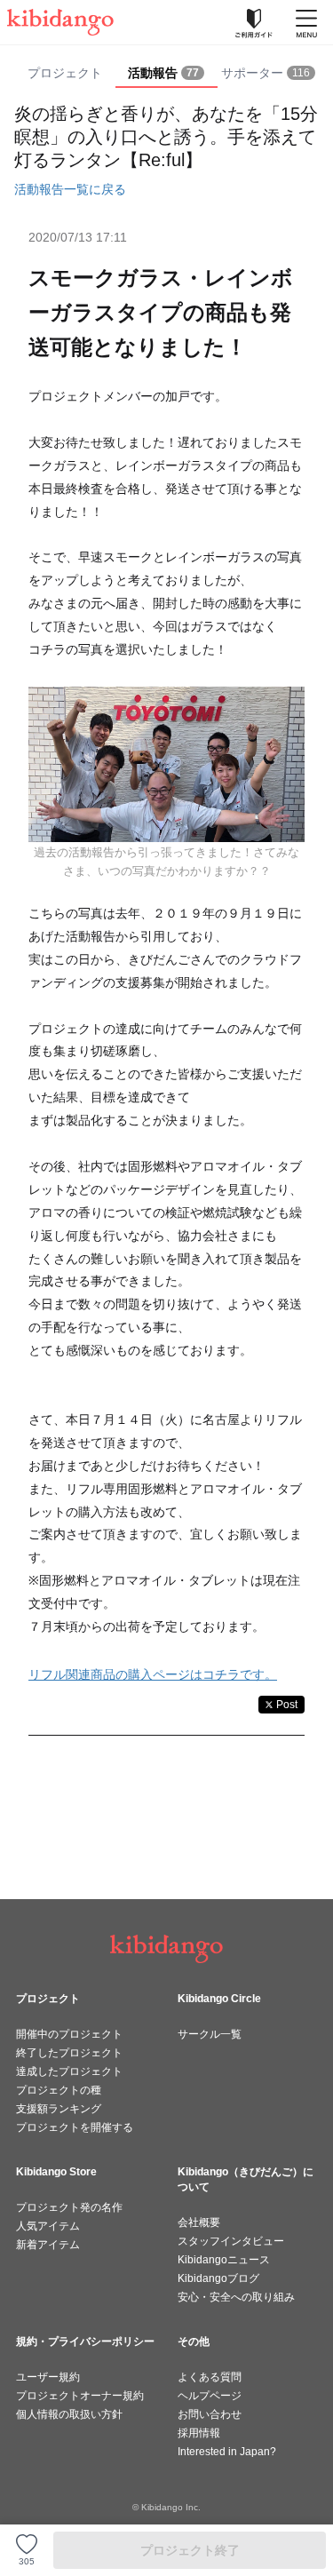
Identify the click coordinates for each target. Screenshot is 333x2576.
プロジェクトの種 (59, 2090)
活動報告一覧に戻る (70, 189)
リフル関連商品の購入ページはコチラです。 (153, 1674)
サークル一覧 (210, 2034)
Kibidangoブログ (218, 2278)
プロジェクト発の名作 (69, 2207)
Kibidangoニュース (224, 2260)
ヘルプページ (210, 2396)
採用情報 (199, 2433)
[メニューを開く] (306, 22)
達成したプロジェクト (69, 2071)
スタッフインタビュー (231, 2241)
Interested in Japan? (227, 2452)
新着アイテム (48, 2245)
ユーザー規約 (48, 2377)
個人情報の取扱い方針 (69, 2414)
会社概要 (199, 2222)
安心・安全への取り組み (236, 2297)
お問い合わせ (210, 2414)
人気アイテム (48, 2226)
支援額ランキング (59, 2109)
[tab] (166, 74)
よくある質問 (210, 2377)
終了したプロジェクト (69, 2053)
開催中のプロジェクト (69, 2034)
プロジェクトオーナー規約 (80, 2396)
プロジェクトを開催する (75, 2127)
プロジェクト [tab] (65, 73)
